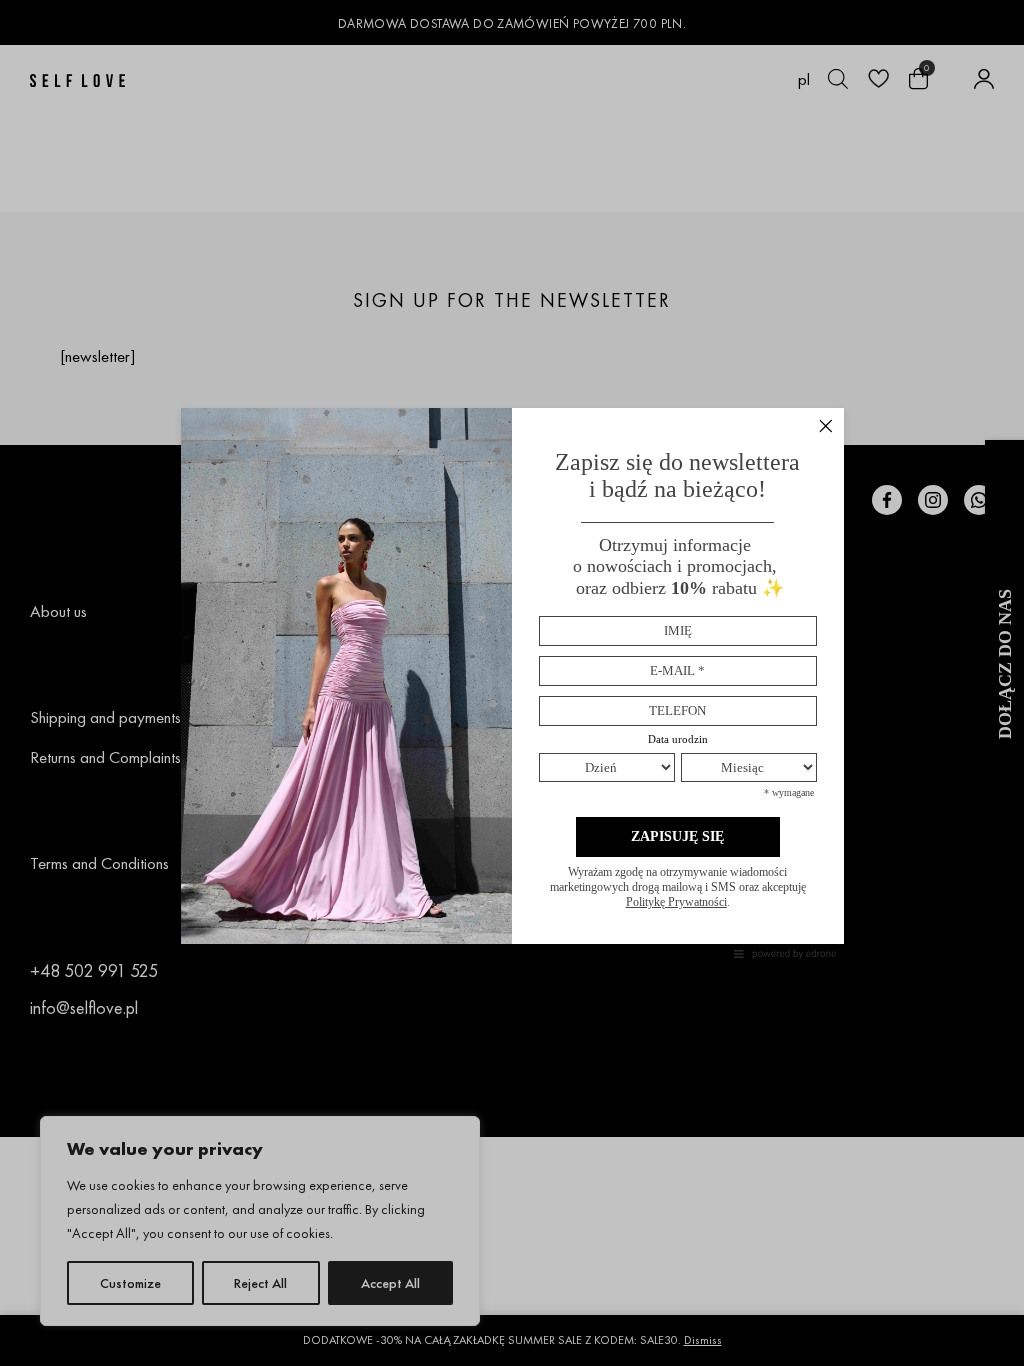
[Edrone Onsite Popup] (512, 683)
